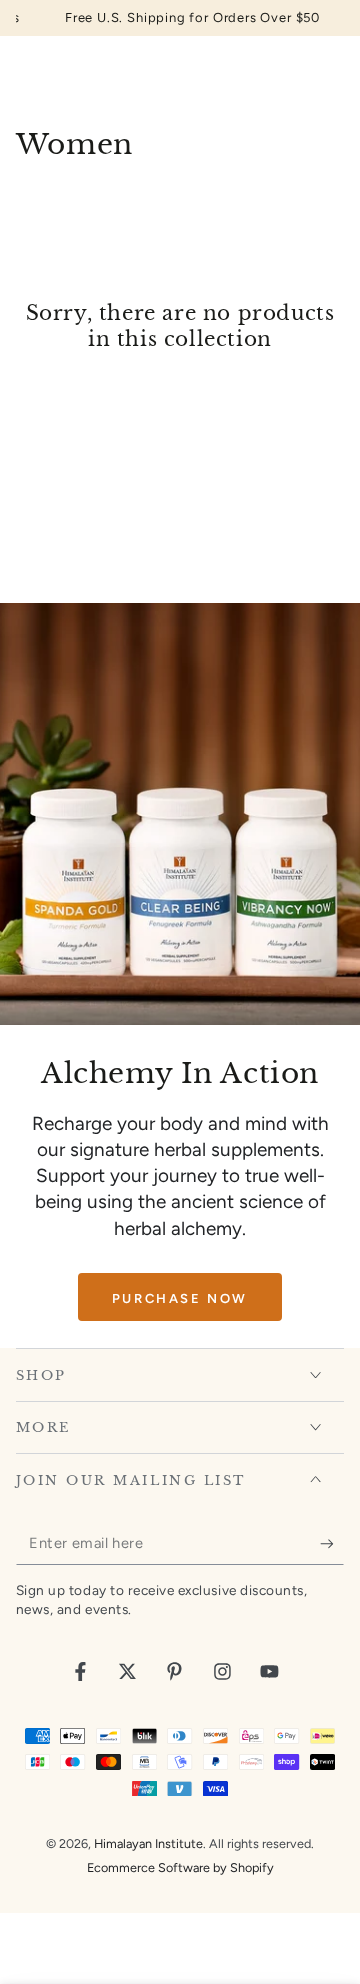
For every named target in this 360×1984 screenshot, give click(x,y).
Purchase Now (180, 1298)
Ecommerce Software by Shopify (180, 1867)
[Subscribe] (332, 1544)
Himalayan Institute (148, 1843)
